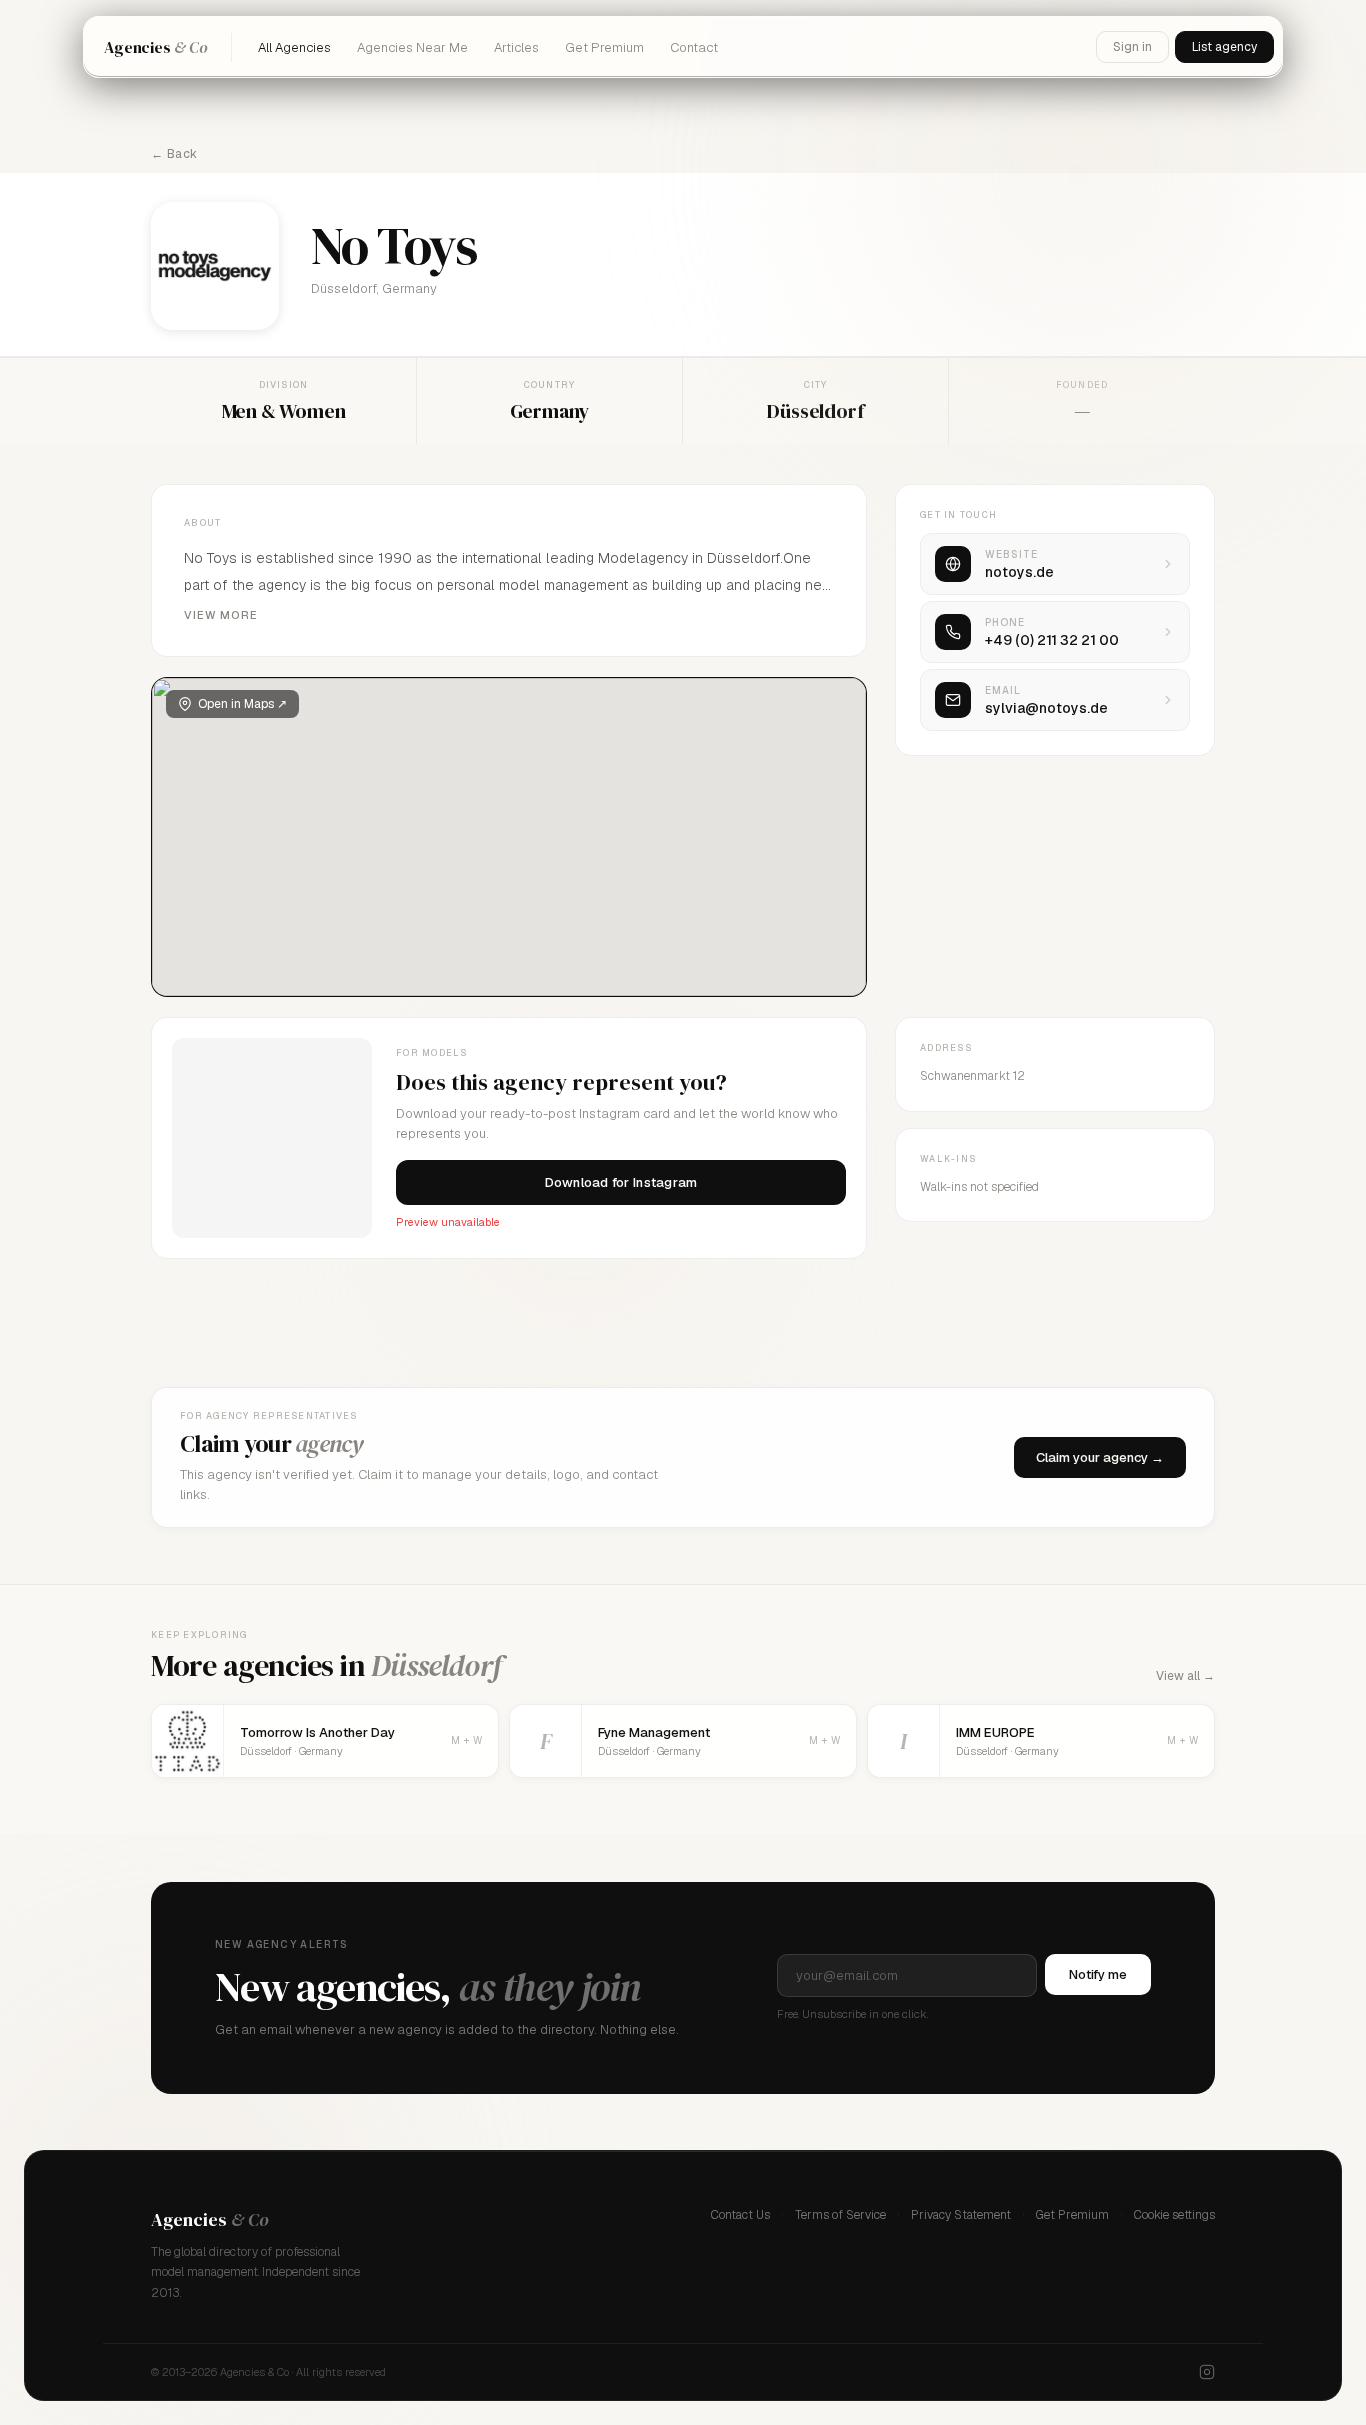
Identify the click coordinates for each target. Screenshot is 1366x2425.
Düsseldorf (815, 411)
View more (221, 615)
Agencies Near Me (412, 47)
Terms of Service (840, 2215)
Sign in (1132, 47)
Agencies (155, 47)
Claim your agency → (1100, 1457)
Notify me (1098, 1974)
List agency (1224, 47)
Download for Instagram (621, 1182)
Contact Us (740, 2215)
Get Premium (604, 47)
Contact (694, 47)
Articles (516, 47)
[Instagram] (1207, 2372)
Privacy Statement (961, 2215)
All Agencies (294, 47)
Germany (550, 411)
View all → (1185, 1676)
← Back (174, 154)
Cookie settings (1174, 2215)
